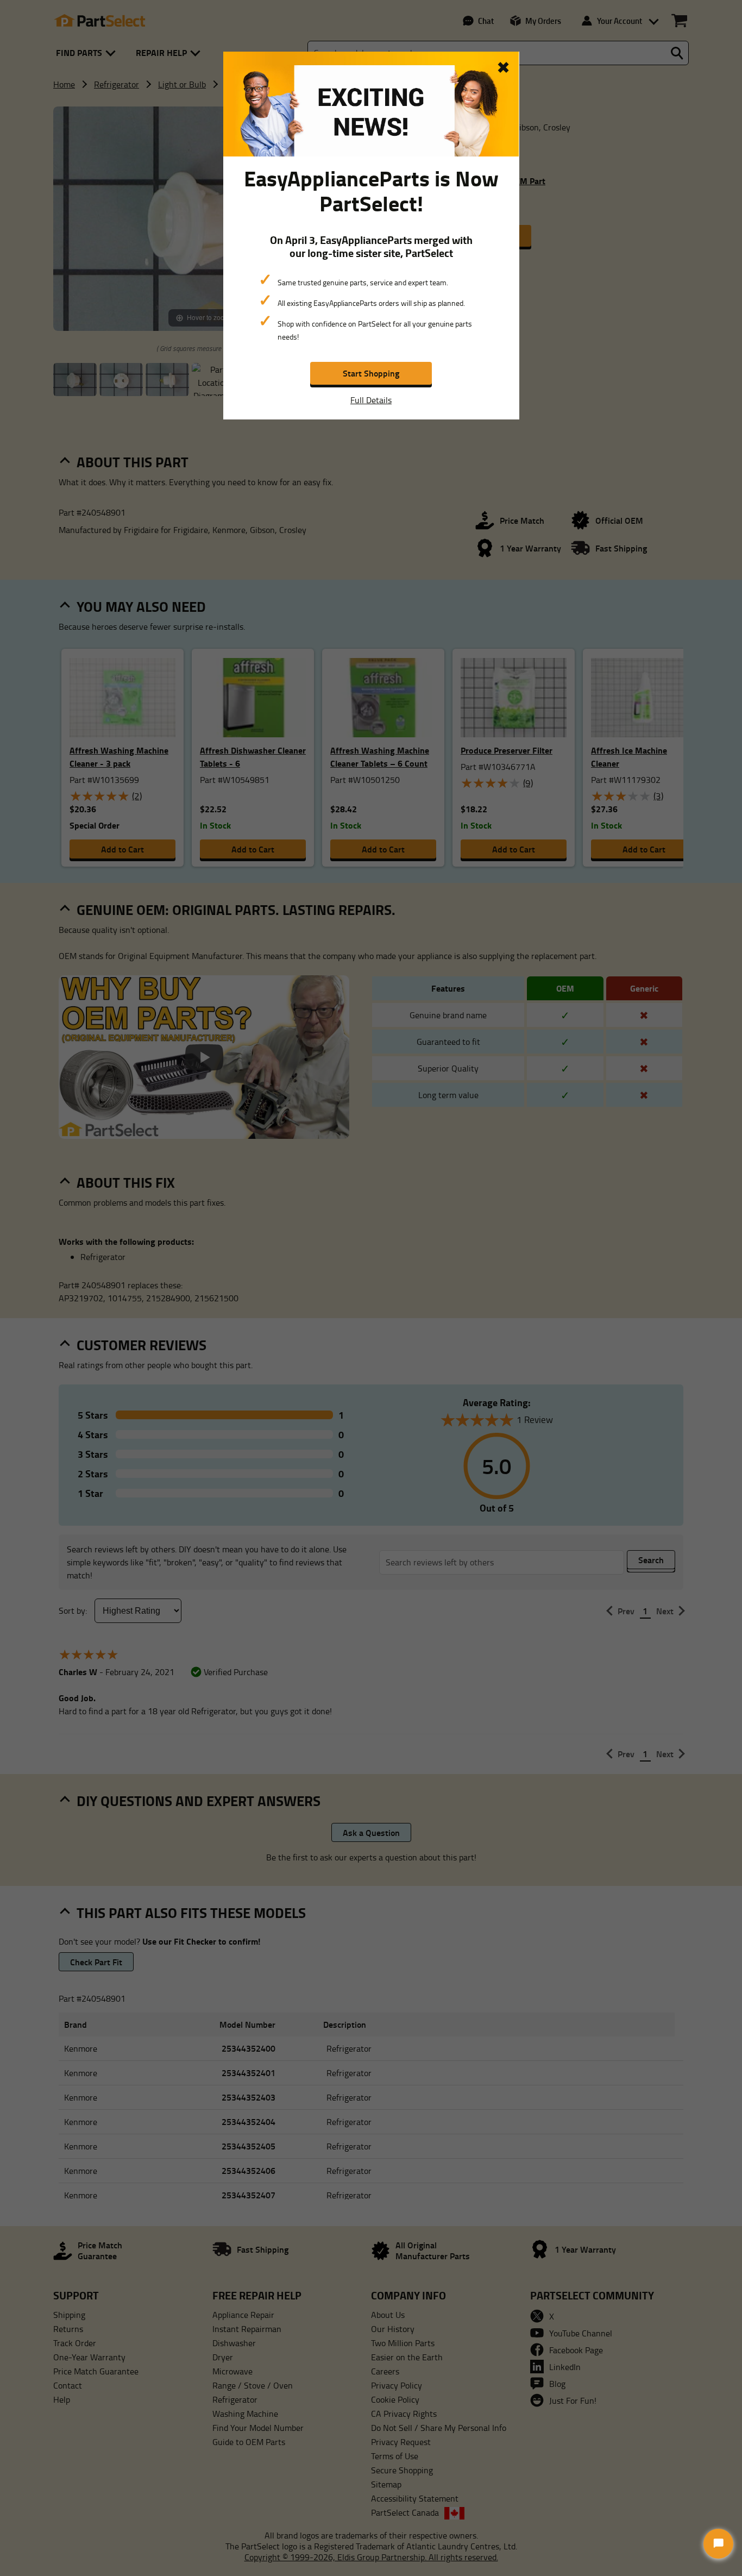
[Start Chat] (718, 2544)
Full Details (371, 400)
